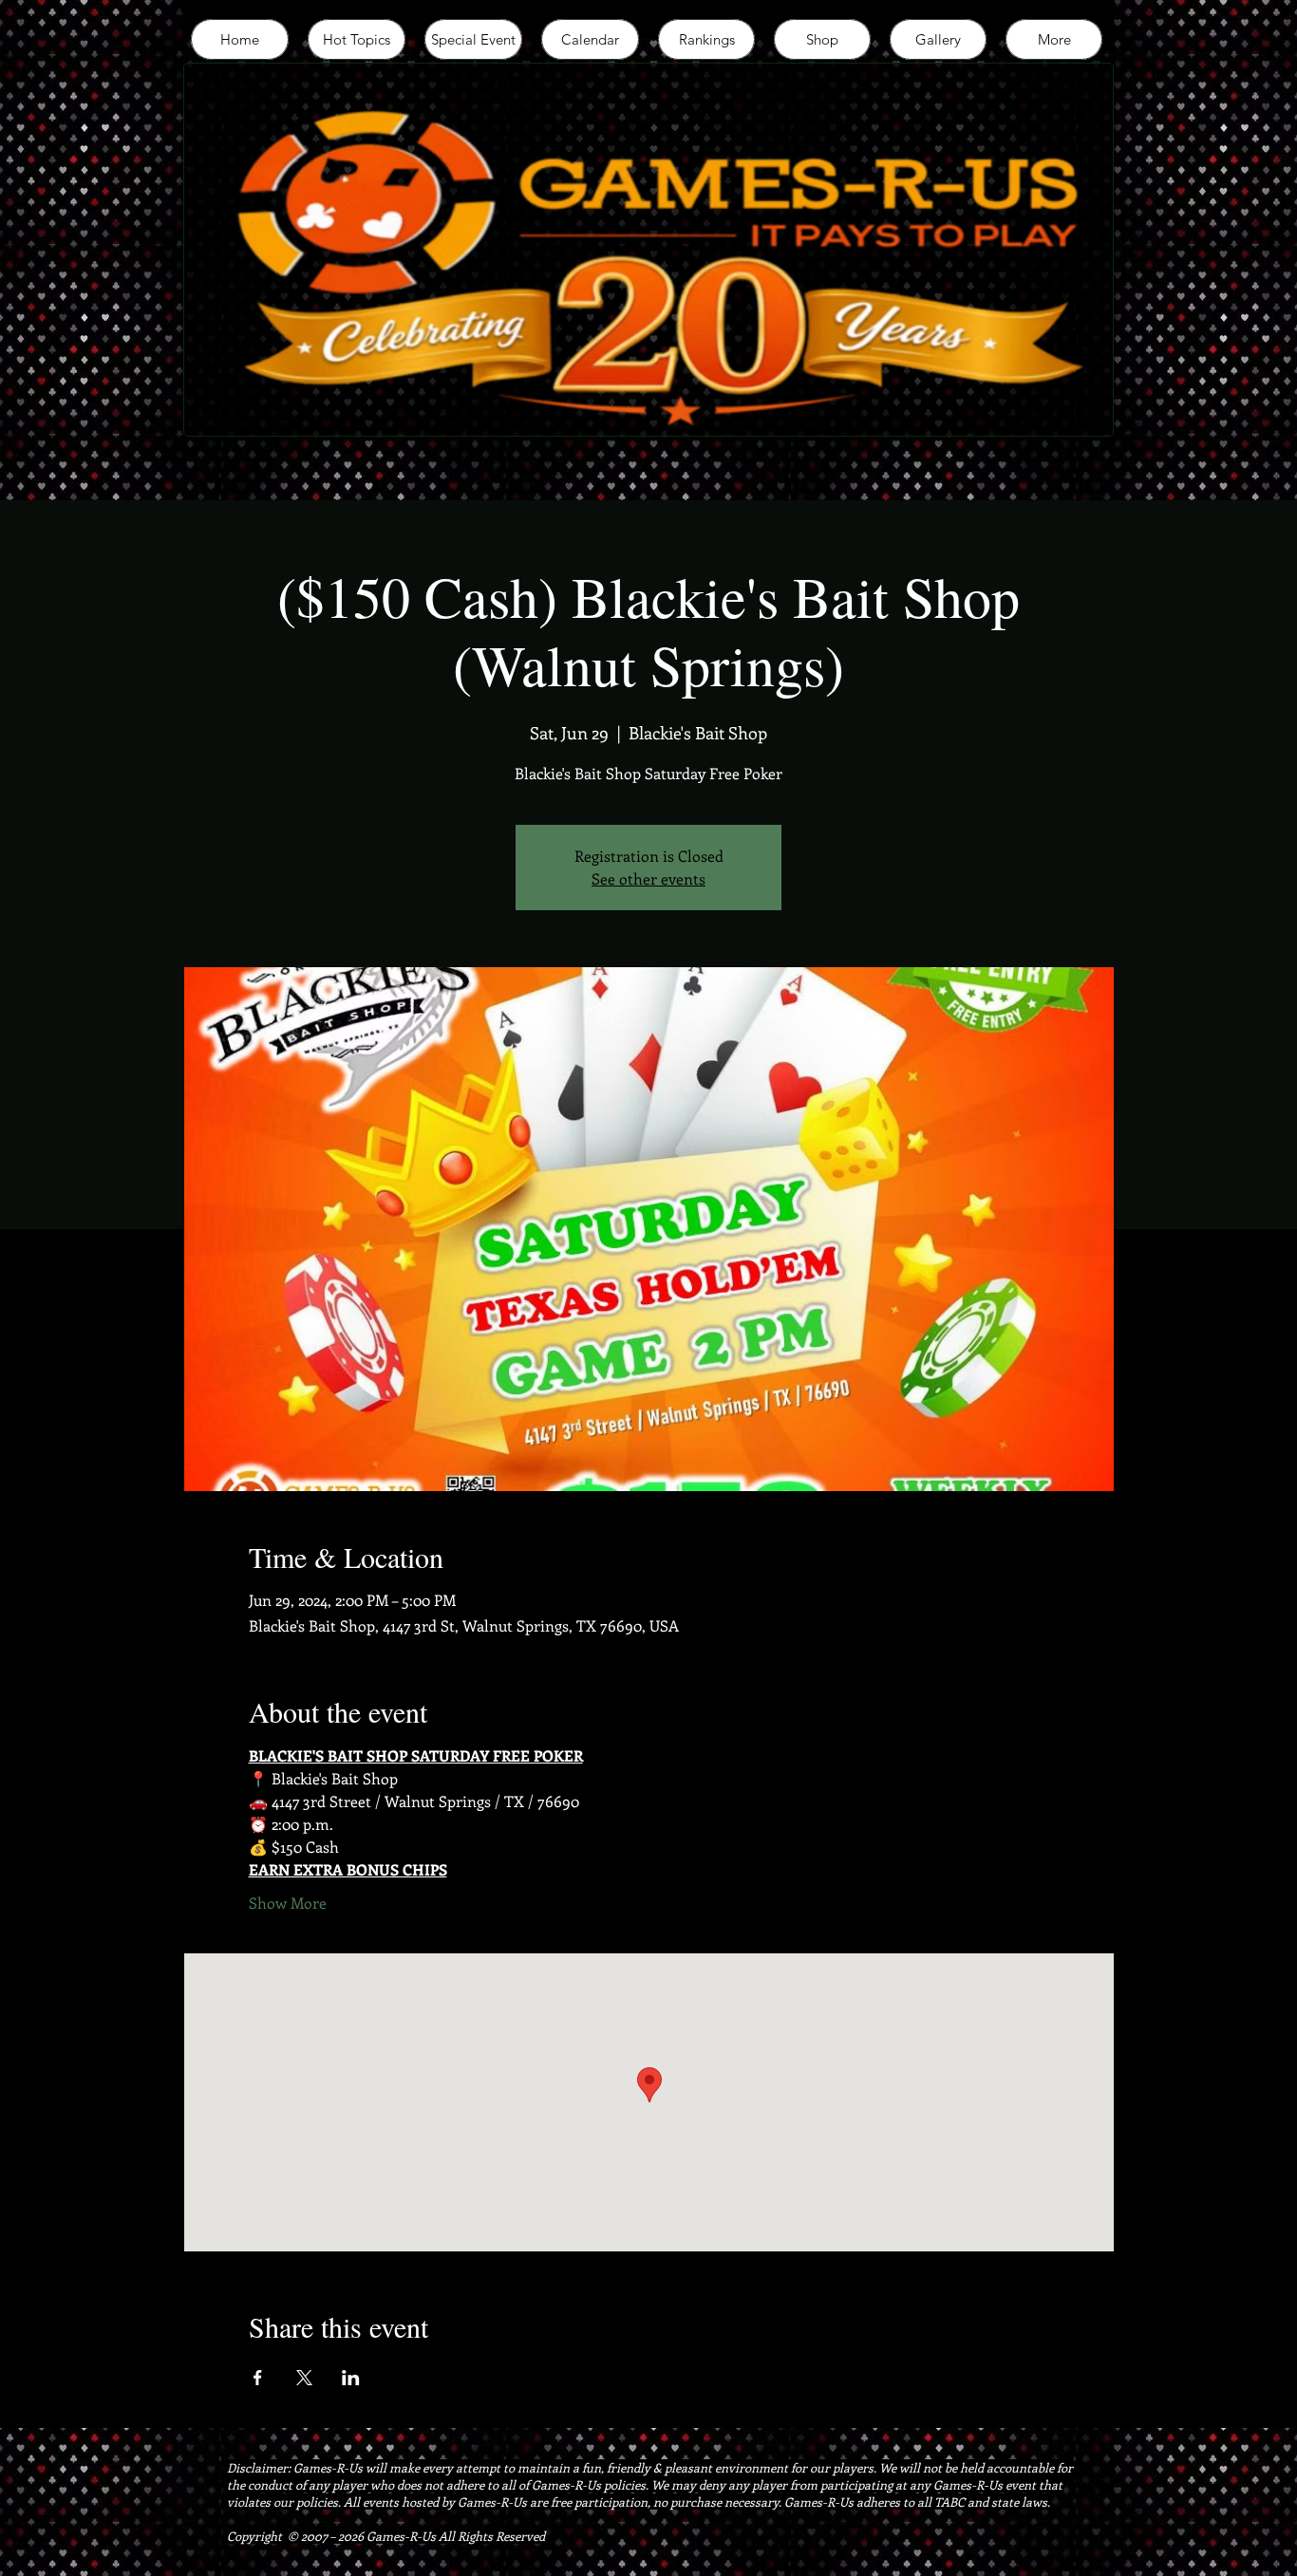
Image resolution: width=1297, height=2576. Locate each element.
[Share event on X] (304, 2378)
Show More (288, 1903)
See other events (648, 878)
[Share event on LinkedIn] (351, 2378)
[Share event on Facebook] (258, 2378)
